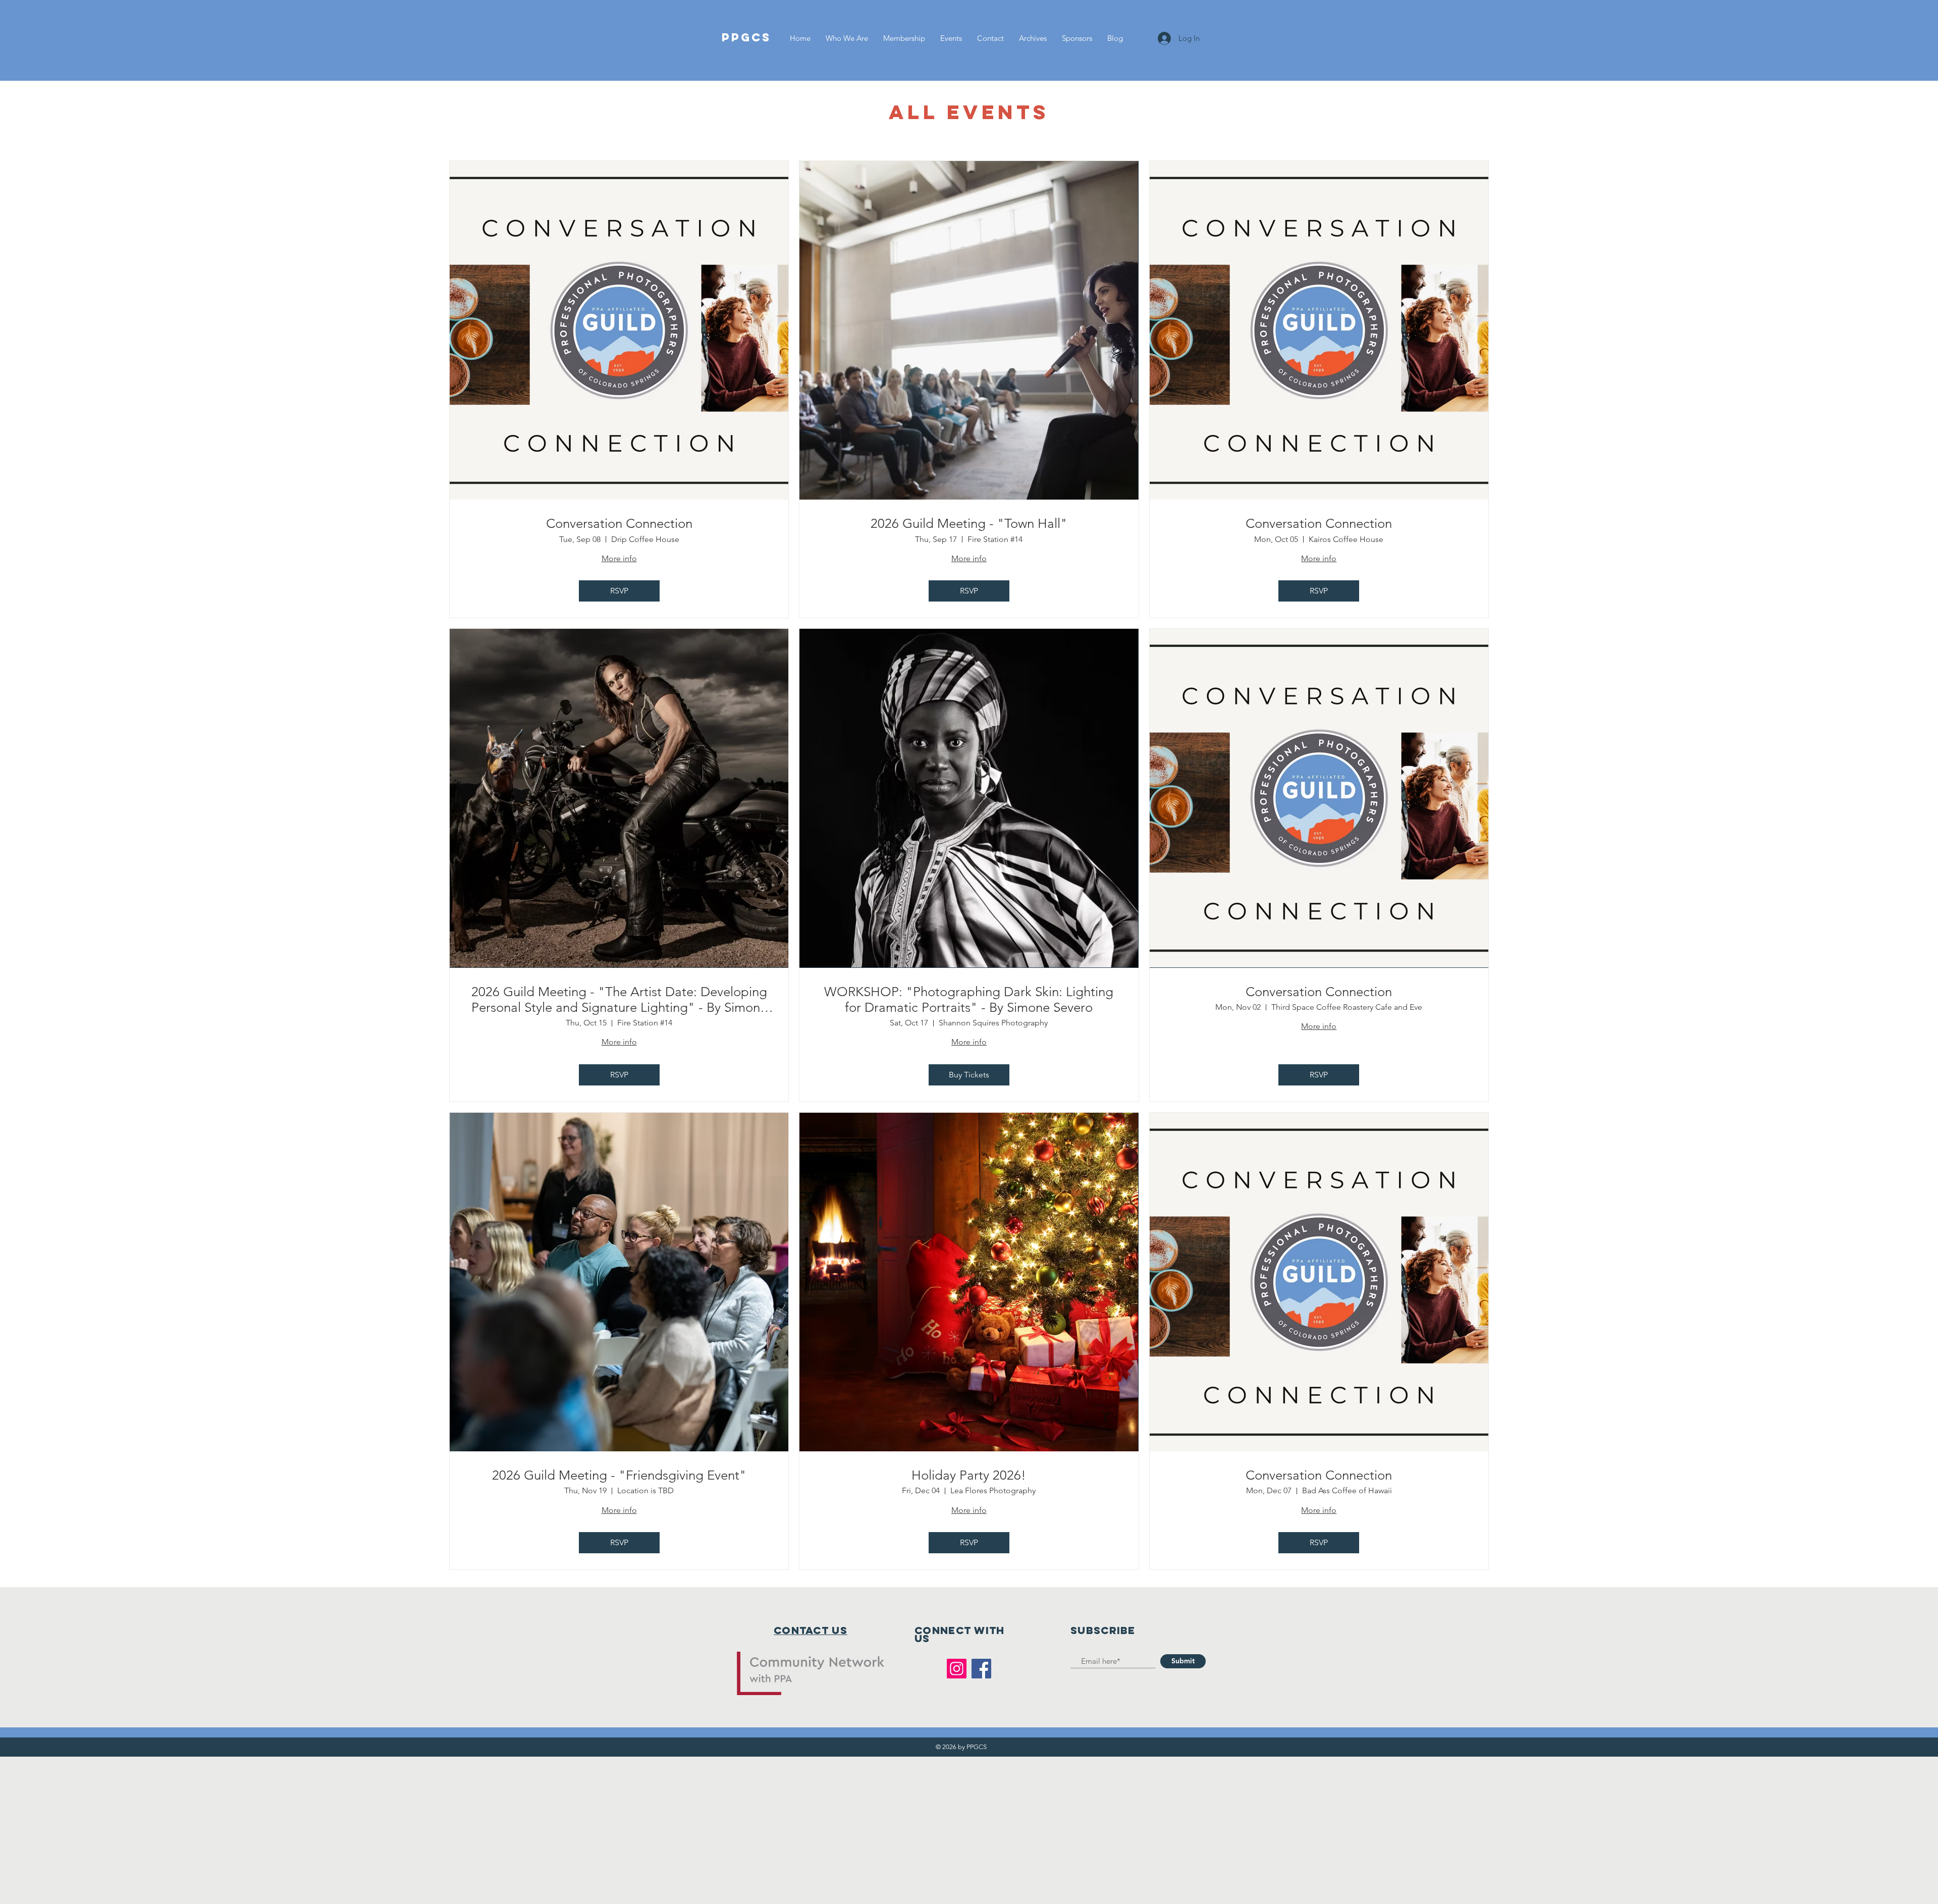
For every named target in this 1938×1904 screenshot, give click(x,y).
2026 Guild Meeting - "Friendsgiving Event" (619, 1475)
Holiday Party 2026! (969, 1475)
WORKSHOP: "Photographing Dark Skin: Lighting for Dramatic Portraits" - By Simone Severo (969, 1000)
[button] (951, 38)
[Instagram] (957, 1669)
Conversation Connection (619, 524)
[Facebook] (981, 1669)
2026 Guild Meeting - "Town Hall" (969, 524)
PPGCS (746, 37)
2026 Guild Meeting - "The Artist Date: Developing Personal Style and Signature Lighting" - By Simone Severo (619, 1000)
